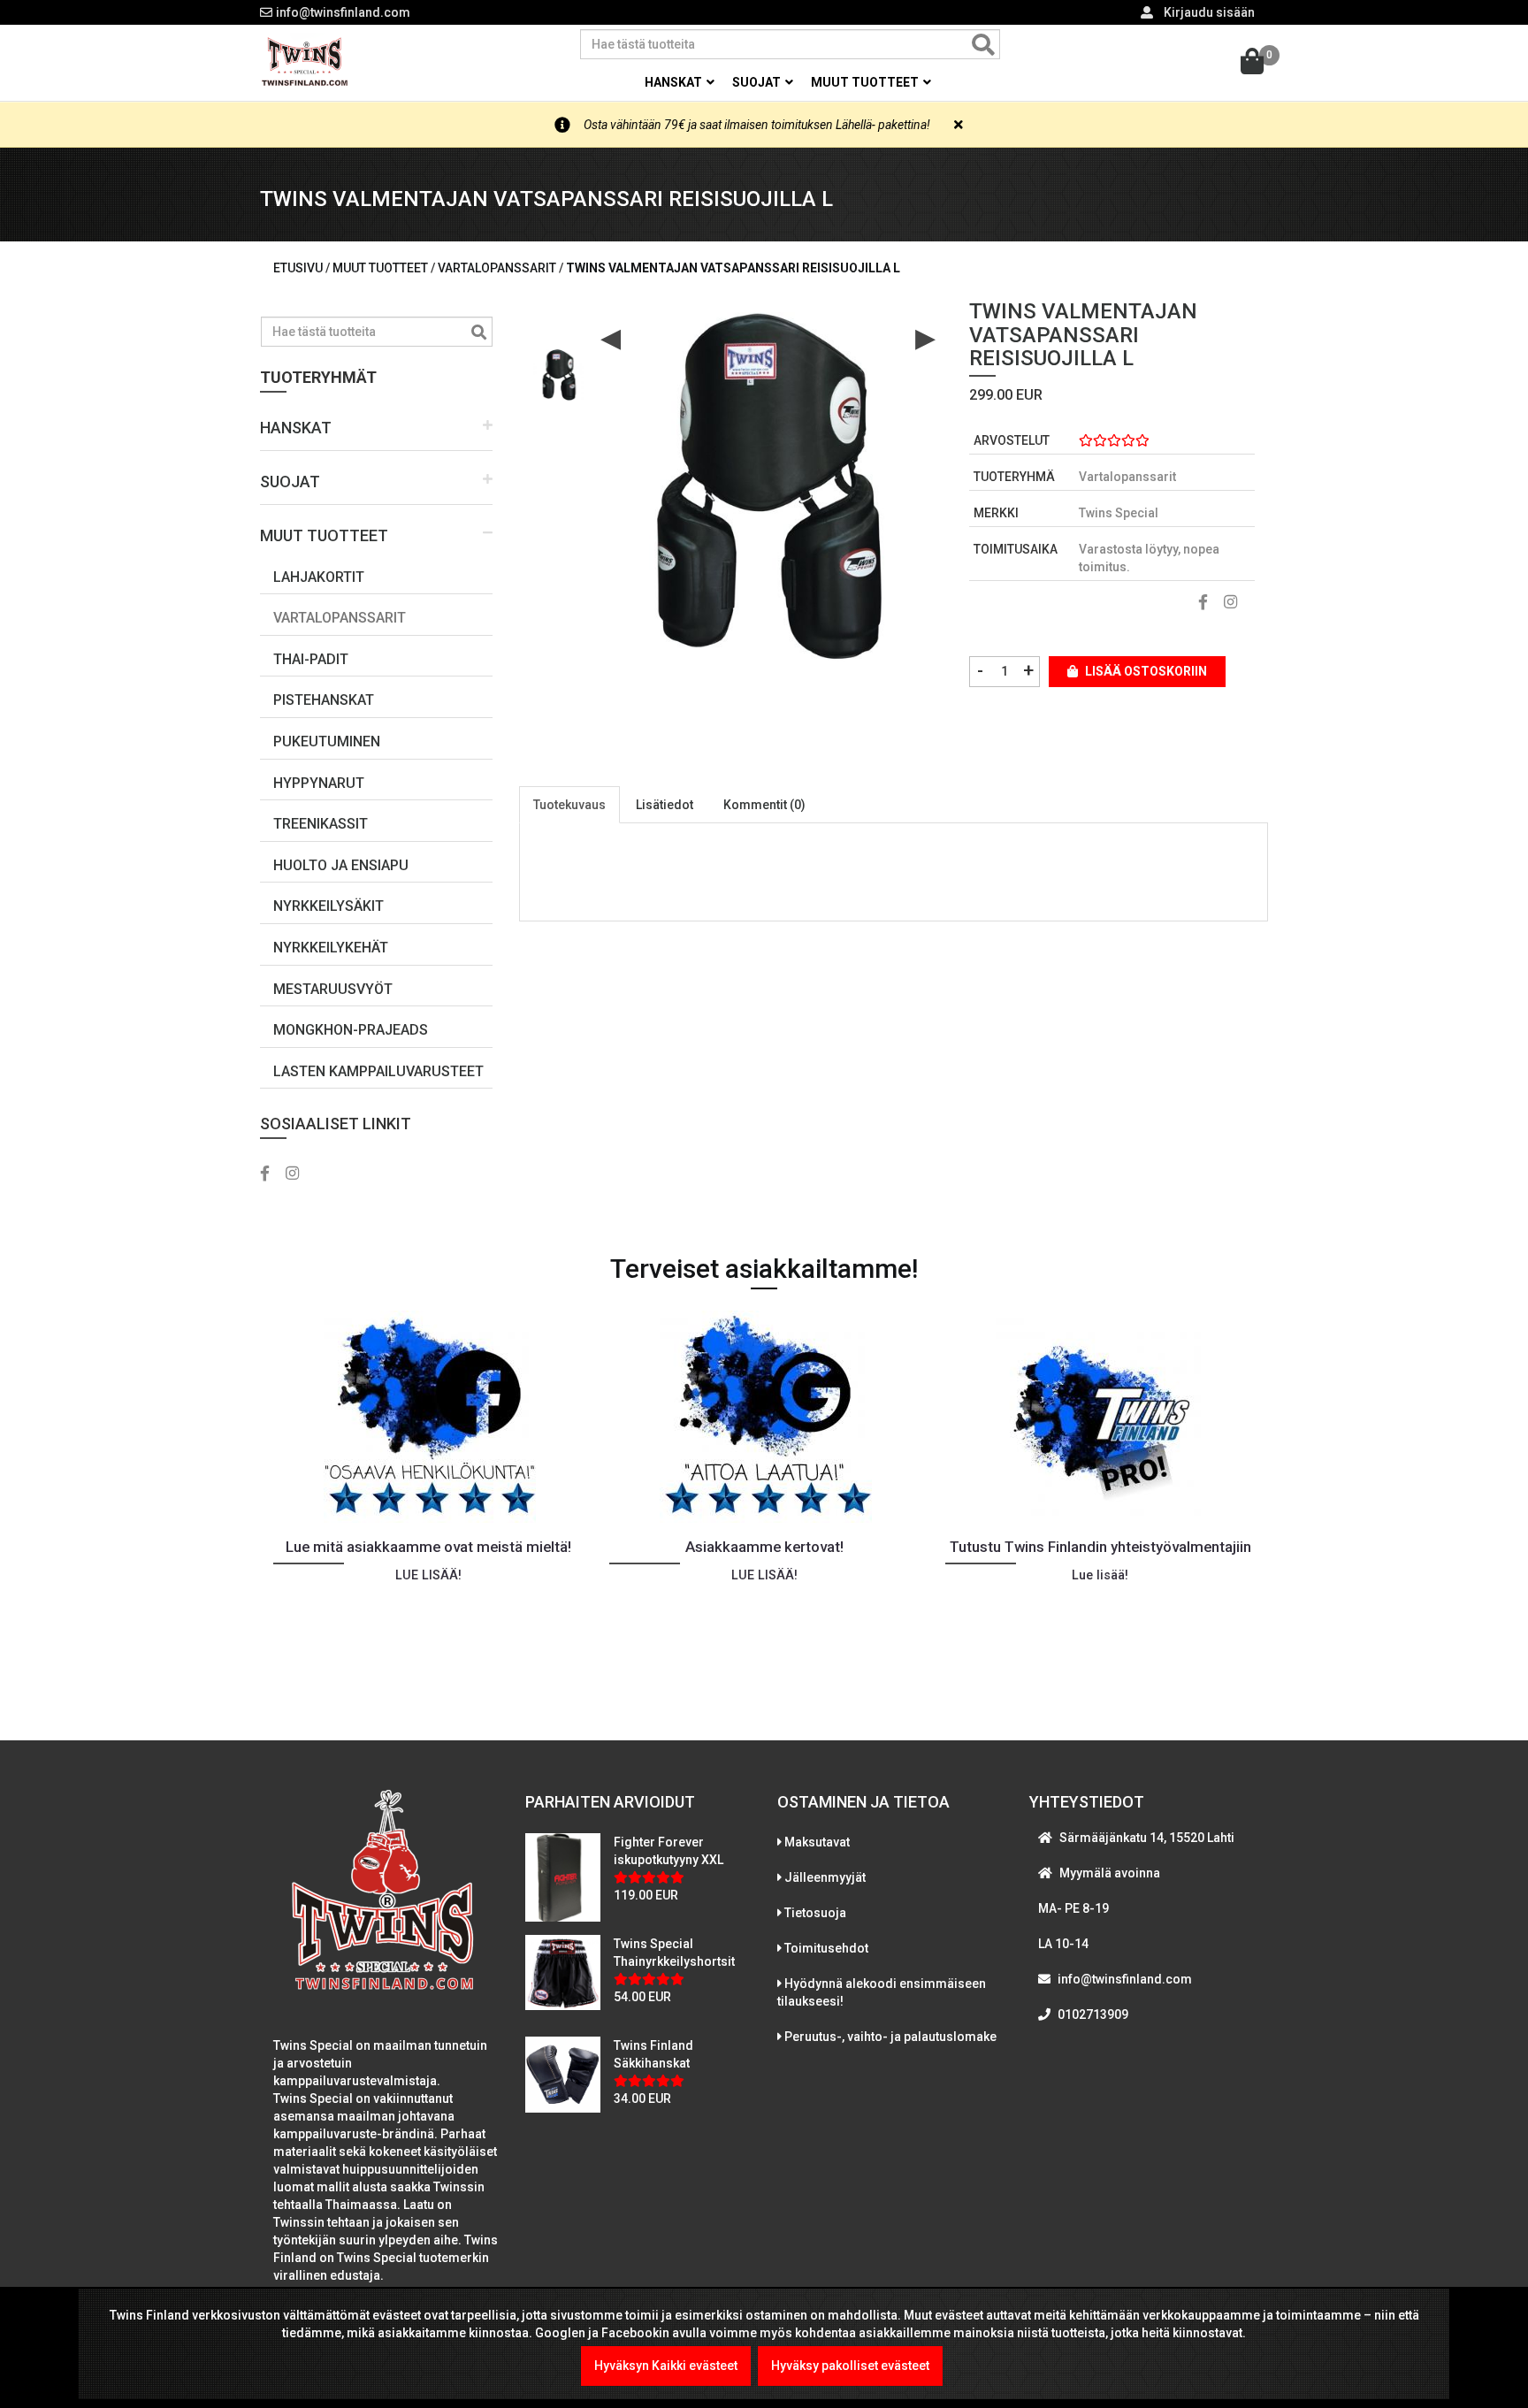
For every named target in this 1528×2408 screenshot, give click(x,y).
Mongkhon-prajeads (351, 1030)
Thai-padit (311, 659)
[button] (376, 428)
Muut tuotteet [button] (866, 82)
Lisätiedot (665, 805)
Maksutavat (817, 1842)
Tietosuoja (815, 1913)
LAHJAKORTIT (319, 577)
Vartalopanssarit (340, 618)
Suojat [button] (758, 82)
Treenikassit (321, 824)
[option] (559, 368)
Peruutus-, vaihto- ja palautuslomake (890, 2037)
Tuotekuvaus (569, 805)
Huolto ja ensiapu (341, 865)
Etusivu (298, 268)
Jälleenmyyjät (825, 1877)
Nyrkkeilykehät (331, 948)
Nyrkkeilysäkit (329, 906)
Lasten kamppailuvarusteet (378, 1071)
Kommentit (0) (764, 805)
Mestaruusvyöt (333, 989)
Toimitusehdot (826, 1948)
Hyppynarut (319, 783)
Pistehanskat (324, 700)
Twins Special (1119, 513)
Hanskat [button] (675, 82)
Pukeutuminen (327, 742)
